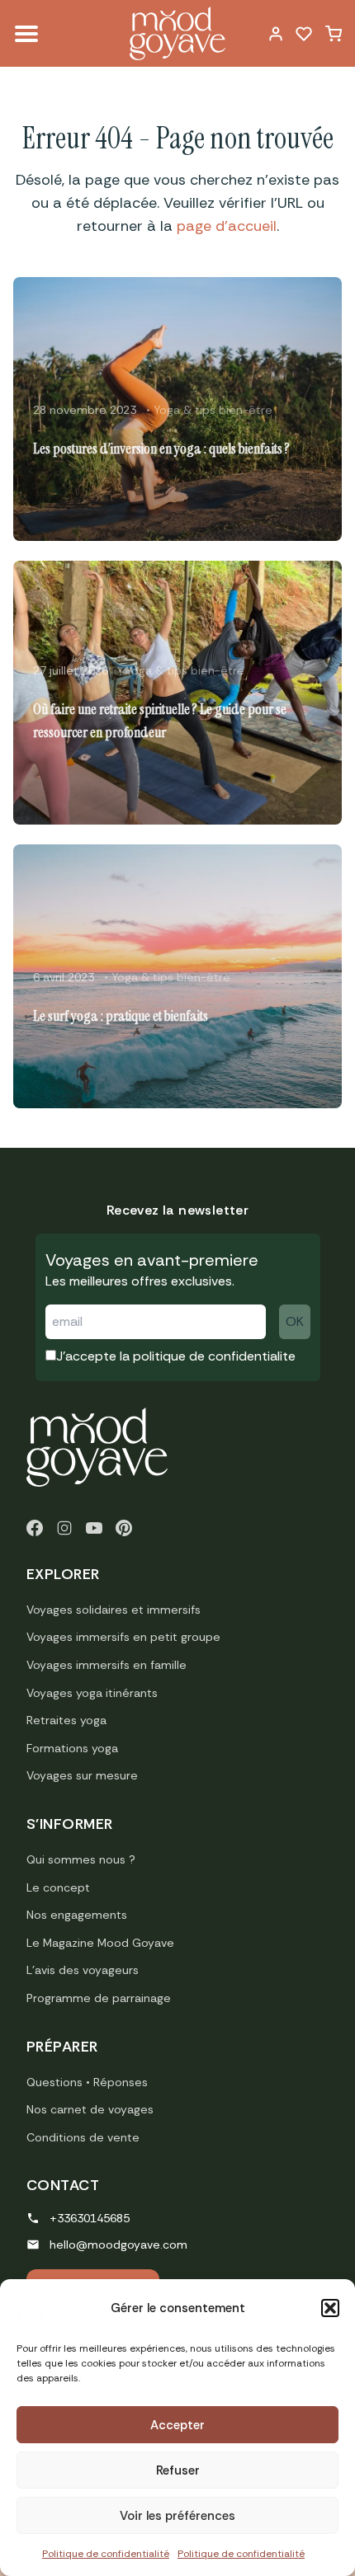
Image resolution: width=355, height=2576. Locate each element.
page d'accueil (227, 226)
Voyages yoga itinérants (92, 1693)
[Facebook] (35, 1528)
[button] (330, 2308)
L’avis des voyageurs (83, 1970)
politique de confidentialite (214, 1356)
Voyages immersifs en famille (106, 1665)
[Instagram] (64, 1528)
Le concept (58, 1887)
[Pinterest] (124, 1528)
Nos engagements (77, 1915)
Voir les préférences (177, 2516)
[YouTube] (94, 1528)
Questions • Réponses (87, 2082)
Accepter (177, 2425)
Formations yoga (72, 1748)
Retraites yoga (66, 1720)
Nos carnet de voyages (90, 2109)
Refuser (178, 2470)
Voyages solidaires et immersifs (114, 1610)
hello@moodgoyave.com (118, 2245)
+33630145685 (90, 2218)
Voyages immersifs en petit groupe (123, 1637)
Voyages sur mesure (82, 1775)
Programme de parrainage (99, 1998)
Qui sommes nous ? (81, 1859)
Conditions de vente (83, 2137)
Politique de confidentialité (106, 2554)
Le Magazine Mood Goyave (100, 1943)
